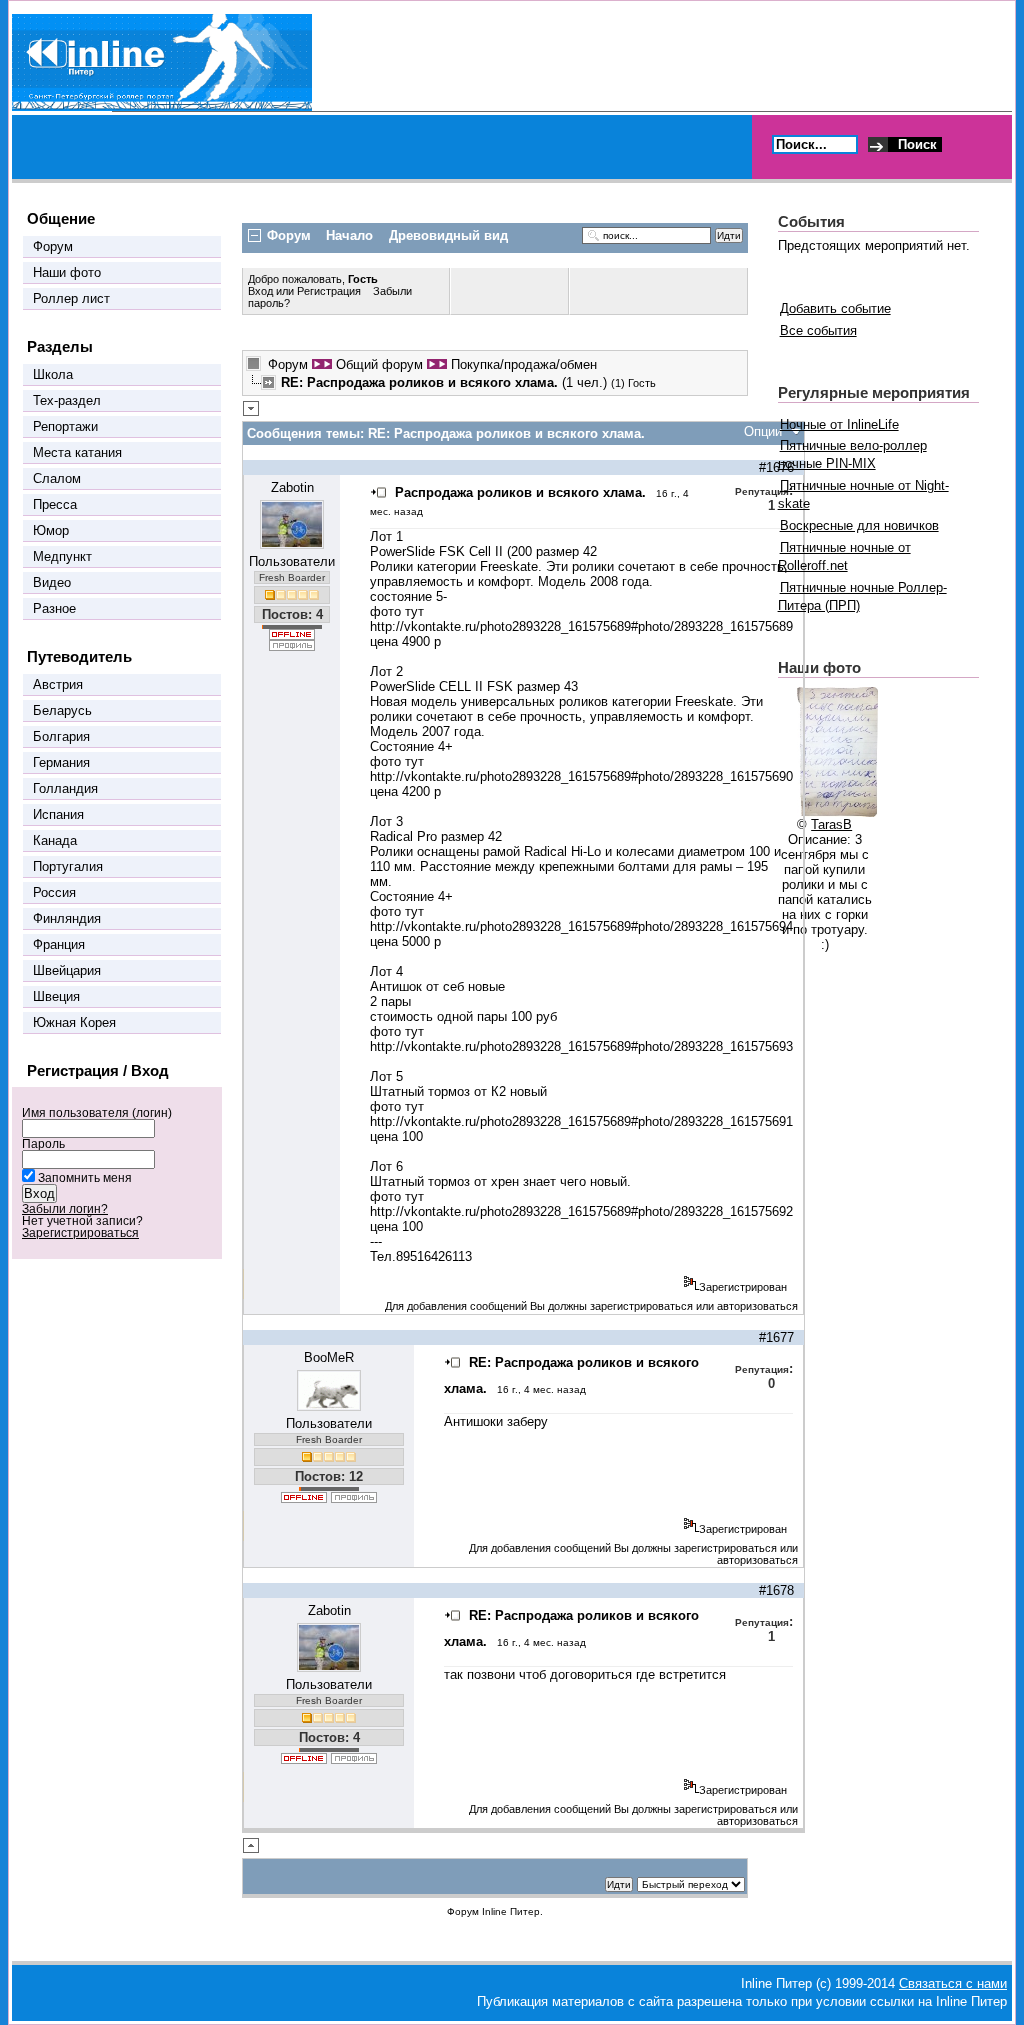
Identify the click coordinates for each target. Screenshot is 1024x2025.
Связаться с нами (953, 1983)
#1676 (776, 467)
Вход (262, 291)
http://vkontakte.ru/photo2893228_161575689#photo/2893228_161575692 (581, 1211)
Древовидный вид (448, 235)
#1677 (776, 1337)
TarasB (831, 824)
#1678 (776, 1590)
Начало (349, 235)
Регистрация (329, 291)
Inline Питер (511, 1911)
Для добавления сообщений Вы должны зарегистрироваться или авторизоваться (591, 1306)
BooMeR (329, 1357)
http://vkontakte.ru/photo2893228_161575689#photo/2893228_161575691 (581, 1121)
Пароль (43, 1144)
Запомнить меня (85, 1178)
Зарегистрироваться (80, 1233)
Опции (763, 431)
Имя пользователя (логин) (97, 1113)
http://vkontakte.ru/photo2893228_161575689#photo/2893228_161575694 (581, 926)
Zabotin (292, 487)
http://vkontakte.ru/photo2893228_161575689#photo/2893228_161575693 (581, 1046)
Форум (288, 364)
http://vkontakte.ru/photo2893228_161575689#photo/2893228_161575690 (581, 776)
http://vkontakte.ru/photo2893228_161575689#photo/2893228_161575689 (581, 626)
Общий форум (379, 364)
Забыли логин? (65, 1209)
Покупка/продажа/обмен (524, 364)
